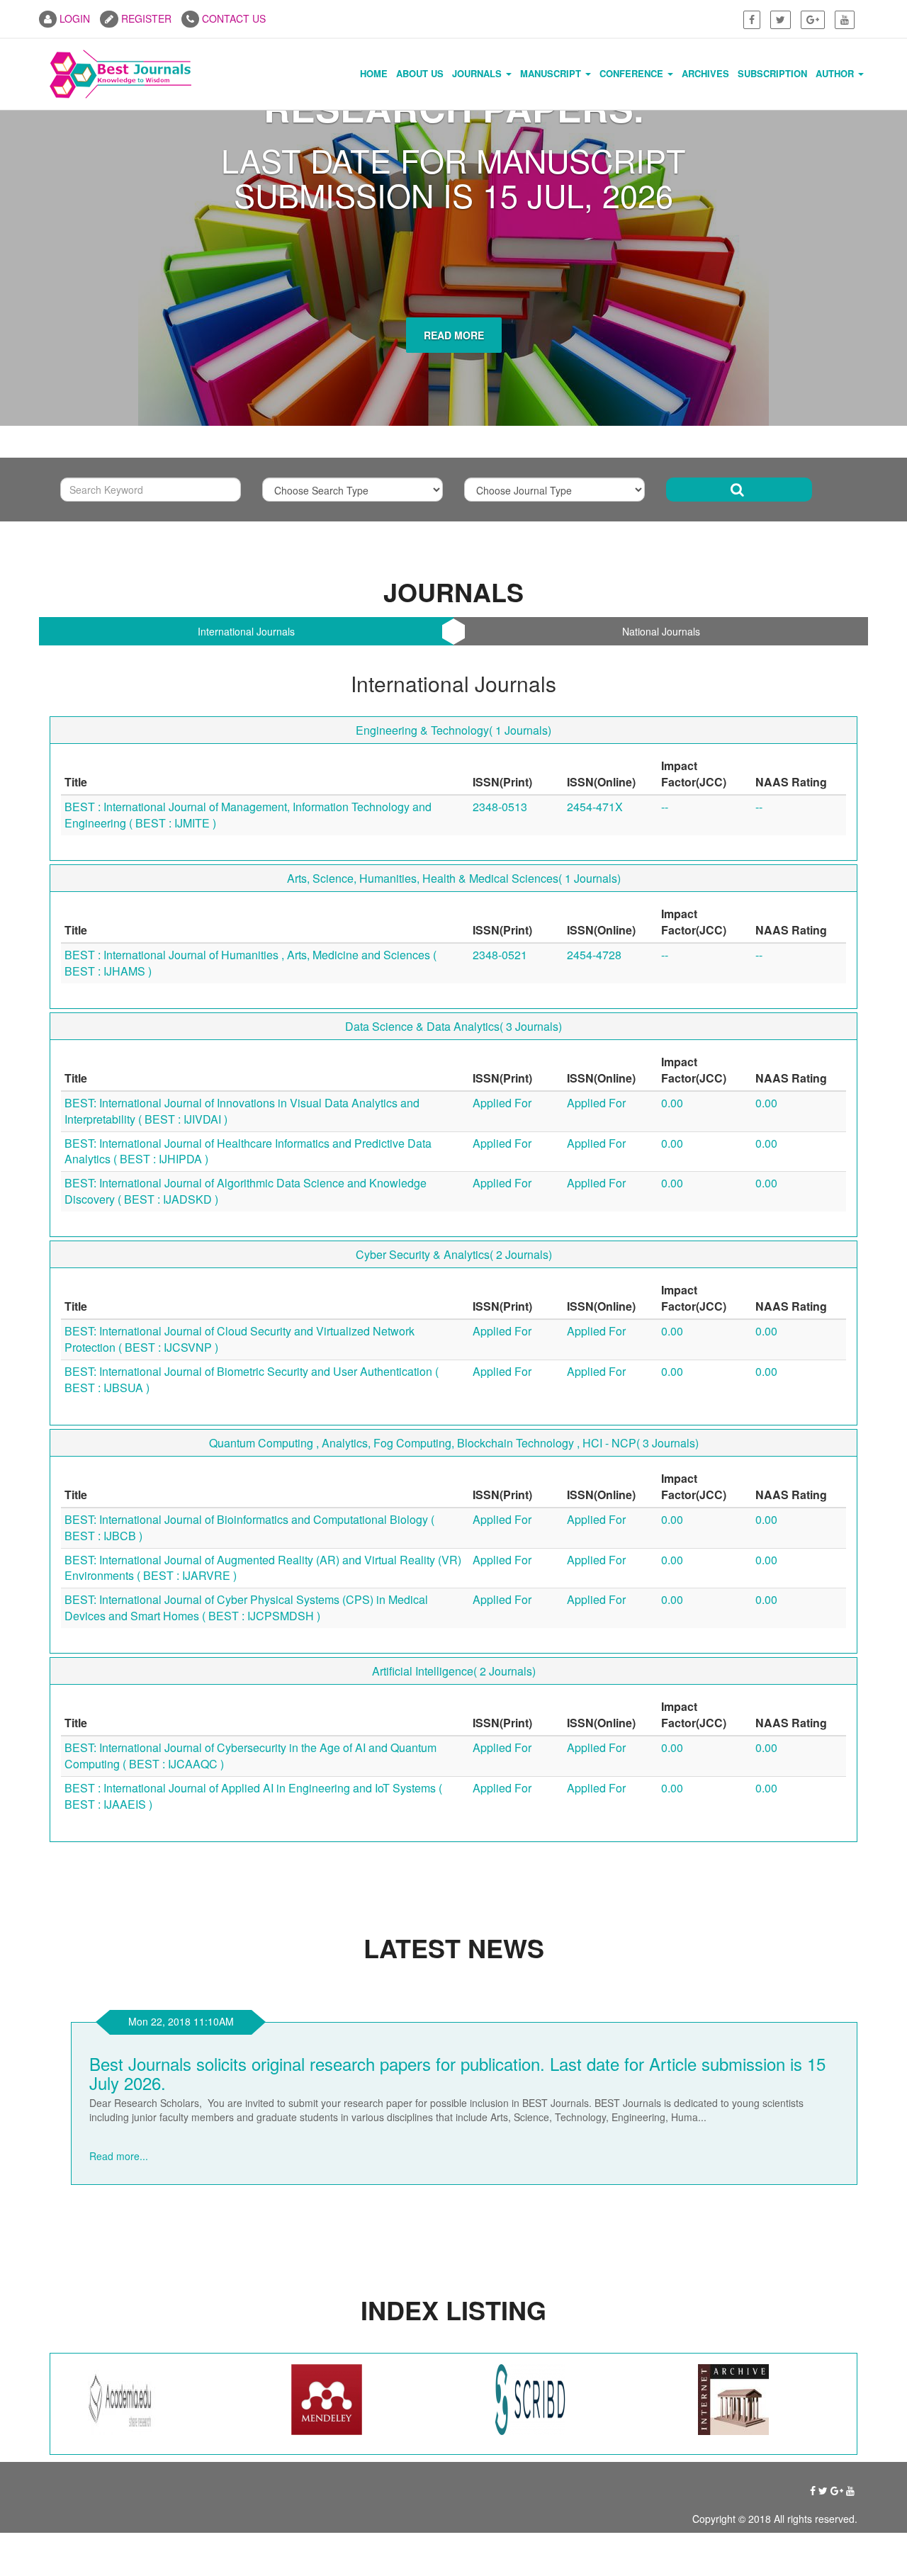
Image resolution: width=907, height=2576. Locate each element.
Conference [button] (633, 73)
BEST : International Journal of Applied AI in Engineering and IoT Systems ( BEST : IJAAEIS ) (253, 2062)
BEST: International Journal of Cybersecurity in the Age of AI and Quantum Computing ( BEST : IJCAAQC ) (250, 2021)
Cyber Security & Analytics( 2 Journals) (454, 1520)
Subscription (772, 73)
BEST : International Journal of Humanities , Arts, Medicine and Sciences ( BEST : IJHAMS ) (250, 1228)
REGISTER (145, 18)
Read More (454, 624)
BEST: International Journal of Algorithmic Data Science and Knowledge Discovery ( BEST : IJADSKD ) (246, 1457)
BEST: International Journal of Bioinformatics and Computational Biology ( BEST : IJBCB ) (249, 1793)
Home (374, 73)
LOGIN (73, 18)
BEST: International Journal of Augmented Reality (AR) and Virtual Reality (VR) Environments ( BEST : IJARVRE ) (263, 1834)
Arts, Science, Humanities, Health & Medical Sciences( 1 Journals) (454, 1144)
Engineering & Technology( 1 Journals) (453, 996)
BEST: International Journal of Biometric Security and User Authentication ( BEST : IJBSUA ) (252, 1645)
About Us (420, 73)
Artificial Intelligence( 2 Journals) (454, 1937)
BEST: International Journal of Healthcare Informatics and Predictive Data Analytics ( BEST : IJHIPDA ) (248, 1417)
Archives (705, 73)
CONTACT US (232, 18)
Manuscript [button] (552, 73)
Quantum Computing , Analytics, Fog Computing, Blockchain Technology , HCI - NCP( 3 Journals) (454, 1708)
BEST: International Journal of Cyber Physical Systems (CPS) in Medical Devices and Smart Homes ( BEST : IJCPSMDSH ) (246, 1873)
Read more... (201, 2407)
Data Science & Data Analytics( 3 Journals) (453, 1292)
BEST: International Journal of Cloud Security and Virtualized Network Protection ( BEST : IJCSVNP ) (240, 1605)
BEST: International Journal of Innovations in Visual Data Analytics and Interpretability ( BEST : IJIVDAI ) (242, 1377)
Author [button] (836, 73)
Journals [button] (478, 73)
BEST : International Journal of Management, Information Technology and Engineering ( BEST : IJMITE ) (248, 1080)
